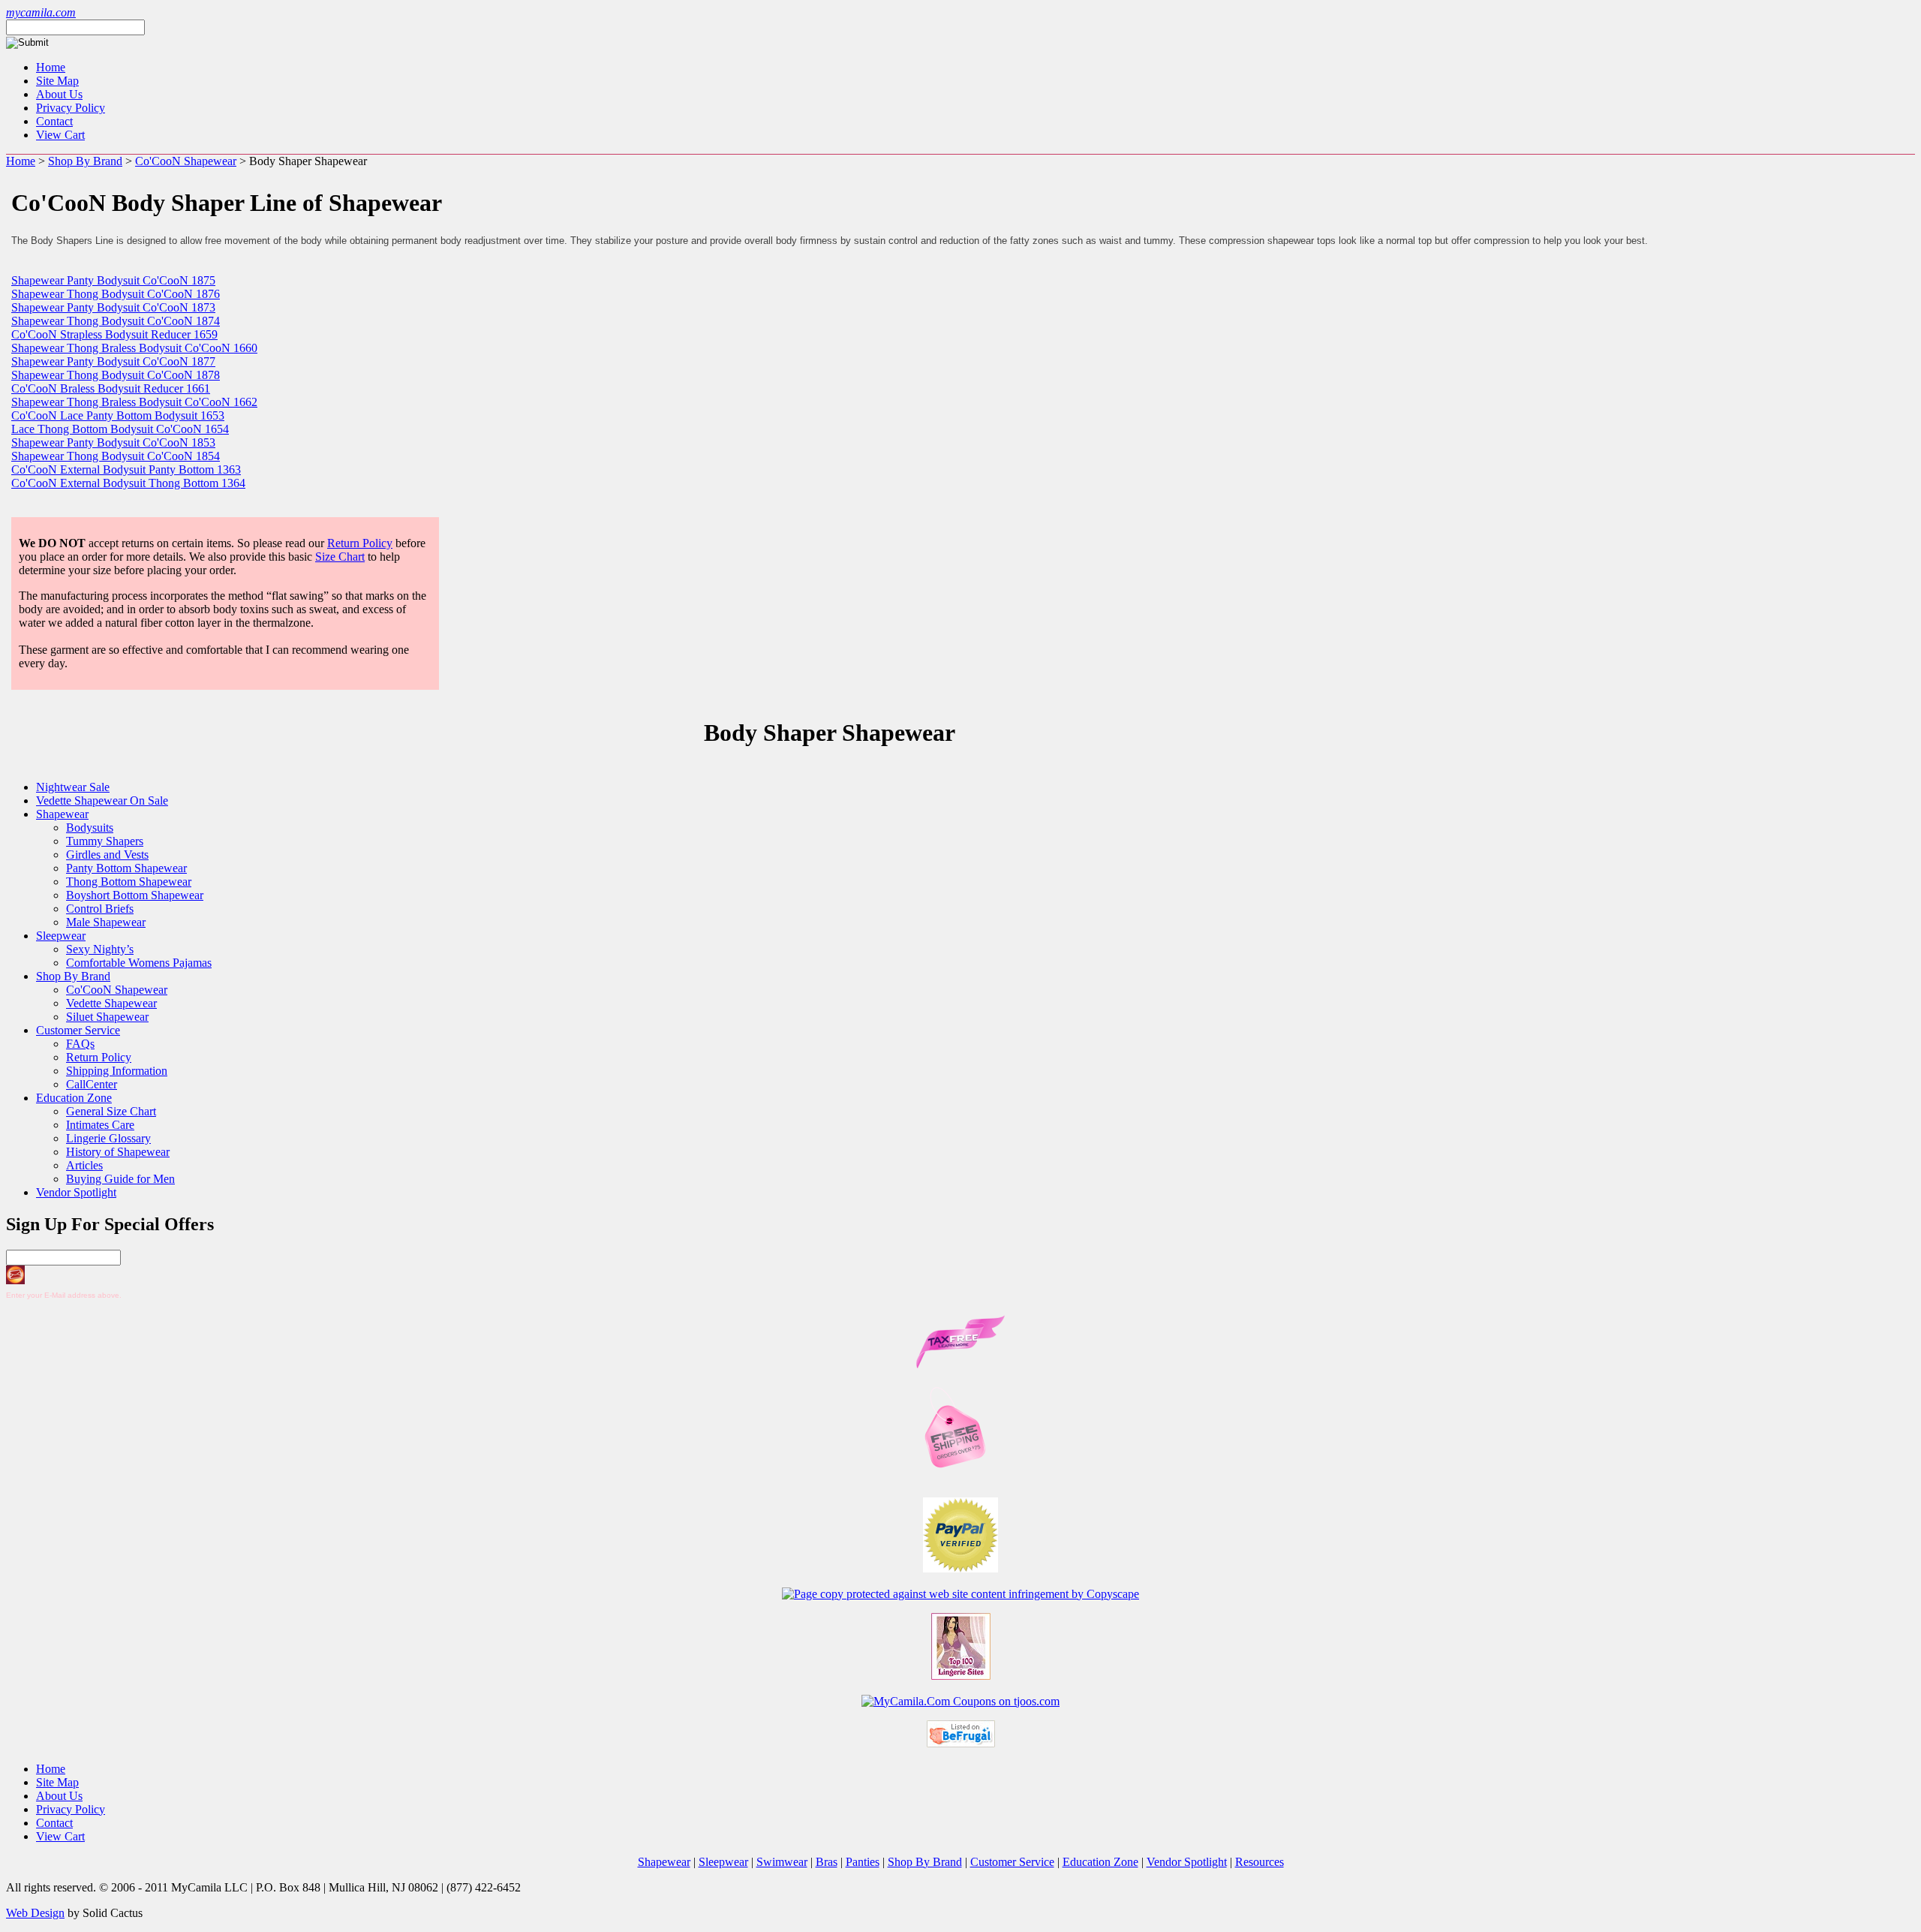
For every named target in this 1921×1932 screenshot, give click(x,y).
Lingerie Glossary (108, 1138)
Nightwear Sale (73, 787)
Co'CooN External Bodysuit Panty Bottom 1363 (126, 469)
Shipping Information (117, 1071)
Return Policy (360, 543)
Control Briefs (100, 909)
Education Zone (74, 1098)
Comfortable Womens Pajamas (139, 963)
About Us (59, 94)
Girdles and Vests (107, 855)
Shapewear (62, 814)
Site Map (57, 81)
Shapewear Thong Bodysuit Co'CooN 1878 (116, 375)
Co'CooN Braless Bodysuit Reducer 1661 (111, 388)
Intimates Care (100, 1125)
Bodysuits (90, 828)
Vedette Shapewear (111, 1003)
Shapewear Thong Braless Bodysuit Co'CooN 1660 (134, 348)
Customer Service (78, 1030)
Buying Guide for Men (120, 1179)
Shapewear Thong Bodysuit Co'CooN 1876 (116, 294)
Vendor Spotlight (76, 1192)
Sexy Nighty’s (100, 949)
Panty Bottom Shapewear (126, 868)
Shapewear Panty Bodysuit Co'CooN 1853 (113, 442)
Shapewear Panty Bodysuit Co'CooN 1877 (113, 361)
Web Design (35, 1913)
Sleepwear (61, 936)
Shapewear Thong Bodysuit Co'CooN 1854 (116, 456)
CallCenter (92, 1084)
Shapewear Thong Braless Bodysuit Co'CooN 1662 (134, 402)
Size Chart (340, 557)
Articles (84, 1165)
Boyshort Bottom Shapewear (135, 895)
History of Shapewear (118, 1152)
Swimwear (782, 1862)
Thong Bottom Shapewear (129, 882)
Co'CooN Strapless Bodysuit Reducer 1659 (114, 334)
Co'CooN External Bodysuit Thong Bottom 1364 (128, 483)
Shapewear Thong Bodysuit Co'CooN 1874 (116, 321)
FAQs (80, 1044)
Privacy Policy (71, 108)
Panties (863, 1862)
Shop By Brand (85, 161)
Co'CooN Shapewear (186, 161)
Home (51, 67)
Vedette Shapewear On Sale (102, 800)
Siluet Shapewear (107, 1017)
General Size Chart (111, 1111)
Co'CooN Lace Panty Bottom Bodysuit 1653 (118, 415)
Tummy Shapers (105, 841)
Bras (827, 1862)
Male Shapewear (106, 922)
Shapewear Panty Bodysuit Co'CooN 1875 (113, 280)
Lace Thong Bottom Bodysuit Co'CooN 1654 (120, 429)
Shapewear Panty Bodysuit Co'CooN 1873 (113, 307)
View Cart (60, 135)
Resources (1260, 1862)
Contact (54, 121)
